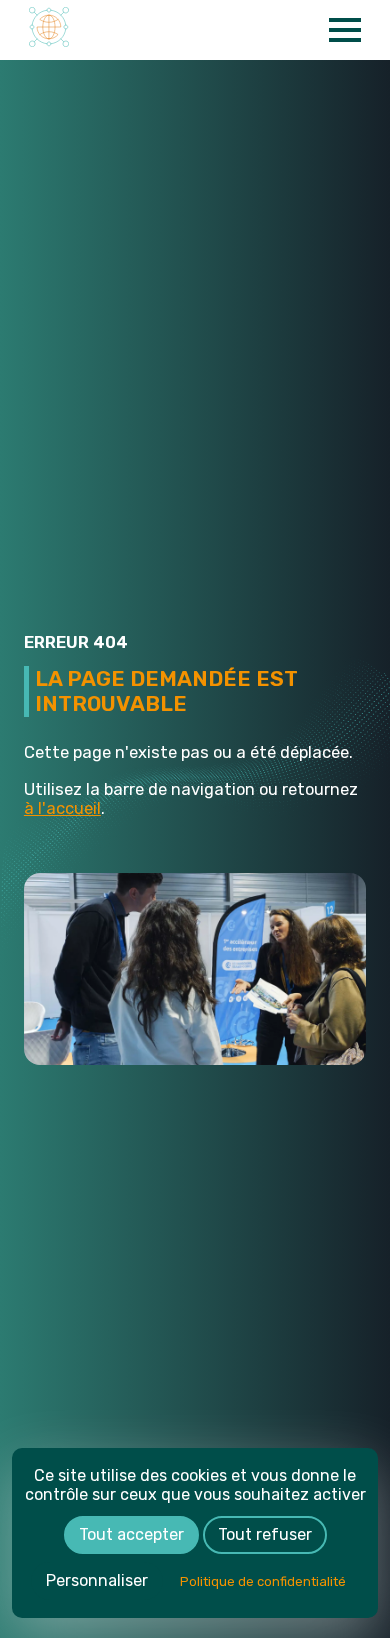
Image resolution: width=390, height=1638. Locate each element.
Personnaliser (97, 1580)
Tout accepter (131, 1534)
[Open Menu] (345, 30)
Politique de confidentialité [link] (263, 1581)
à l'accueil (62, 808)
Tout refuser (265, 1534)
